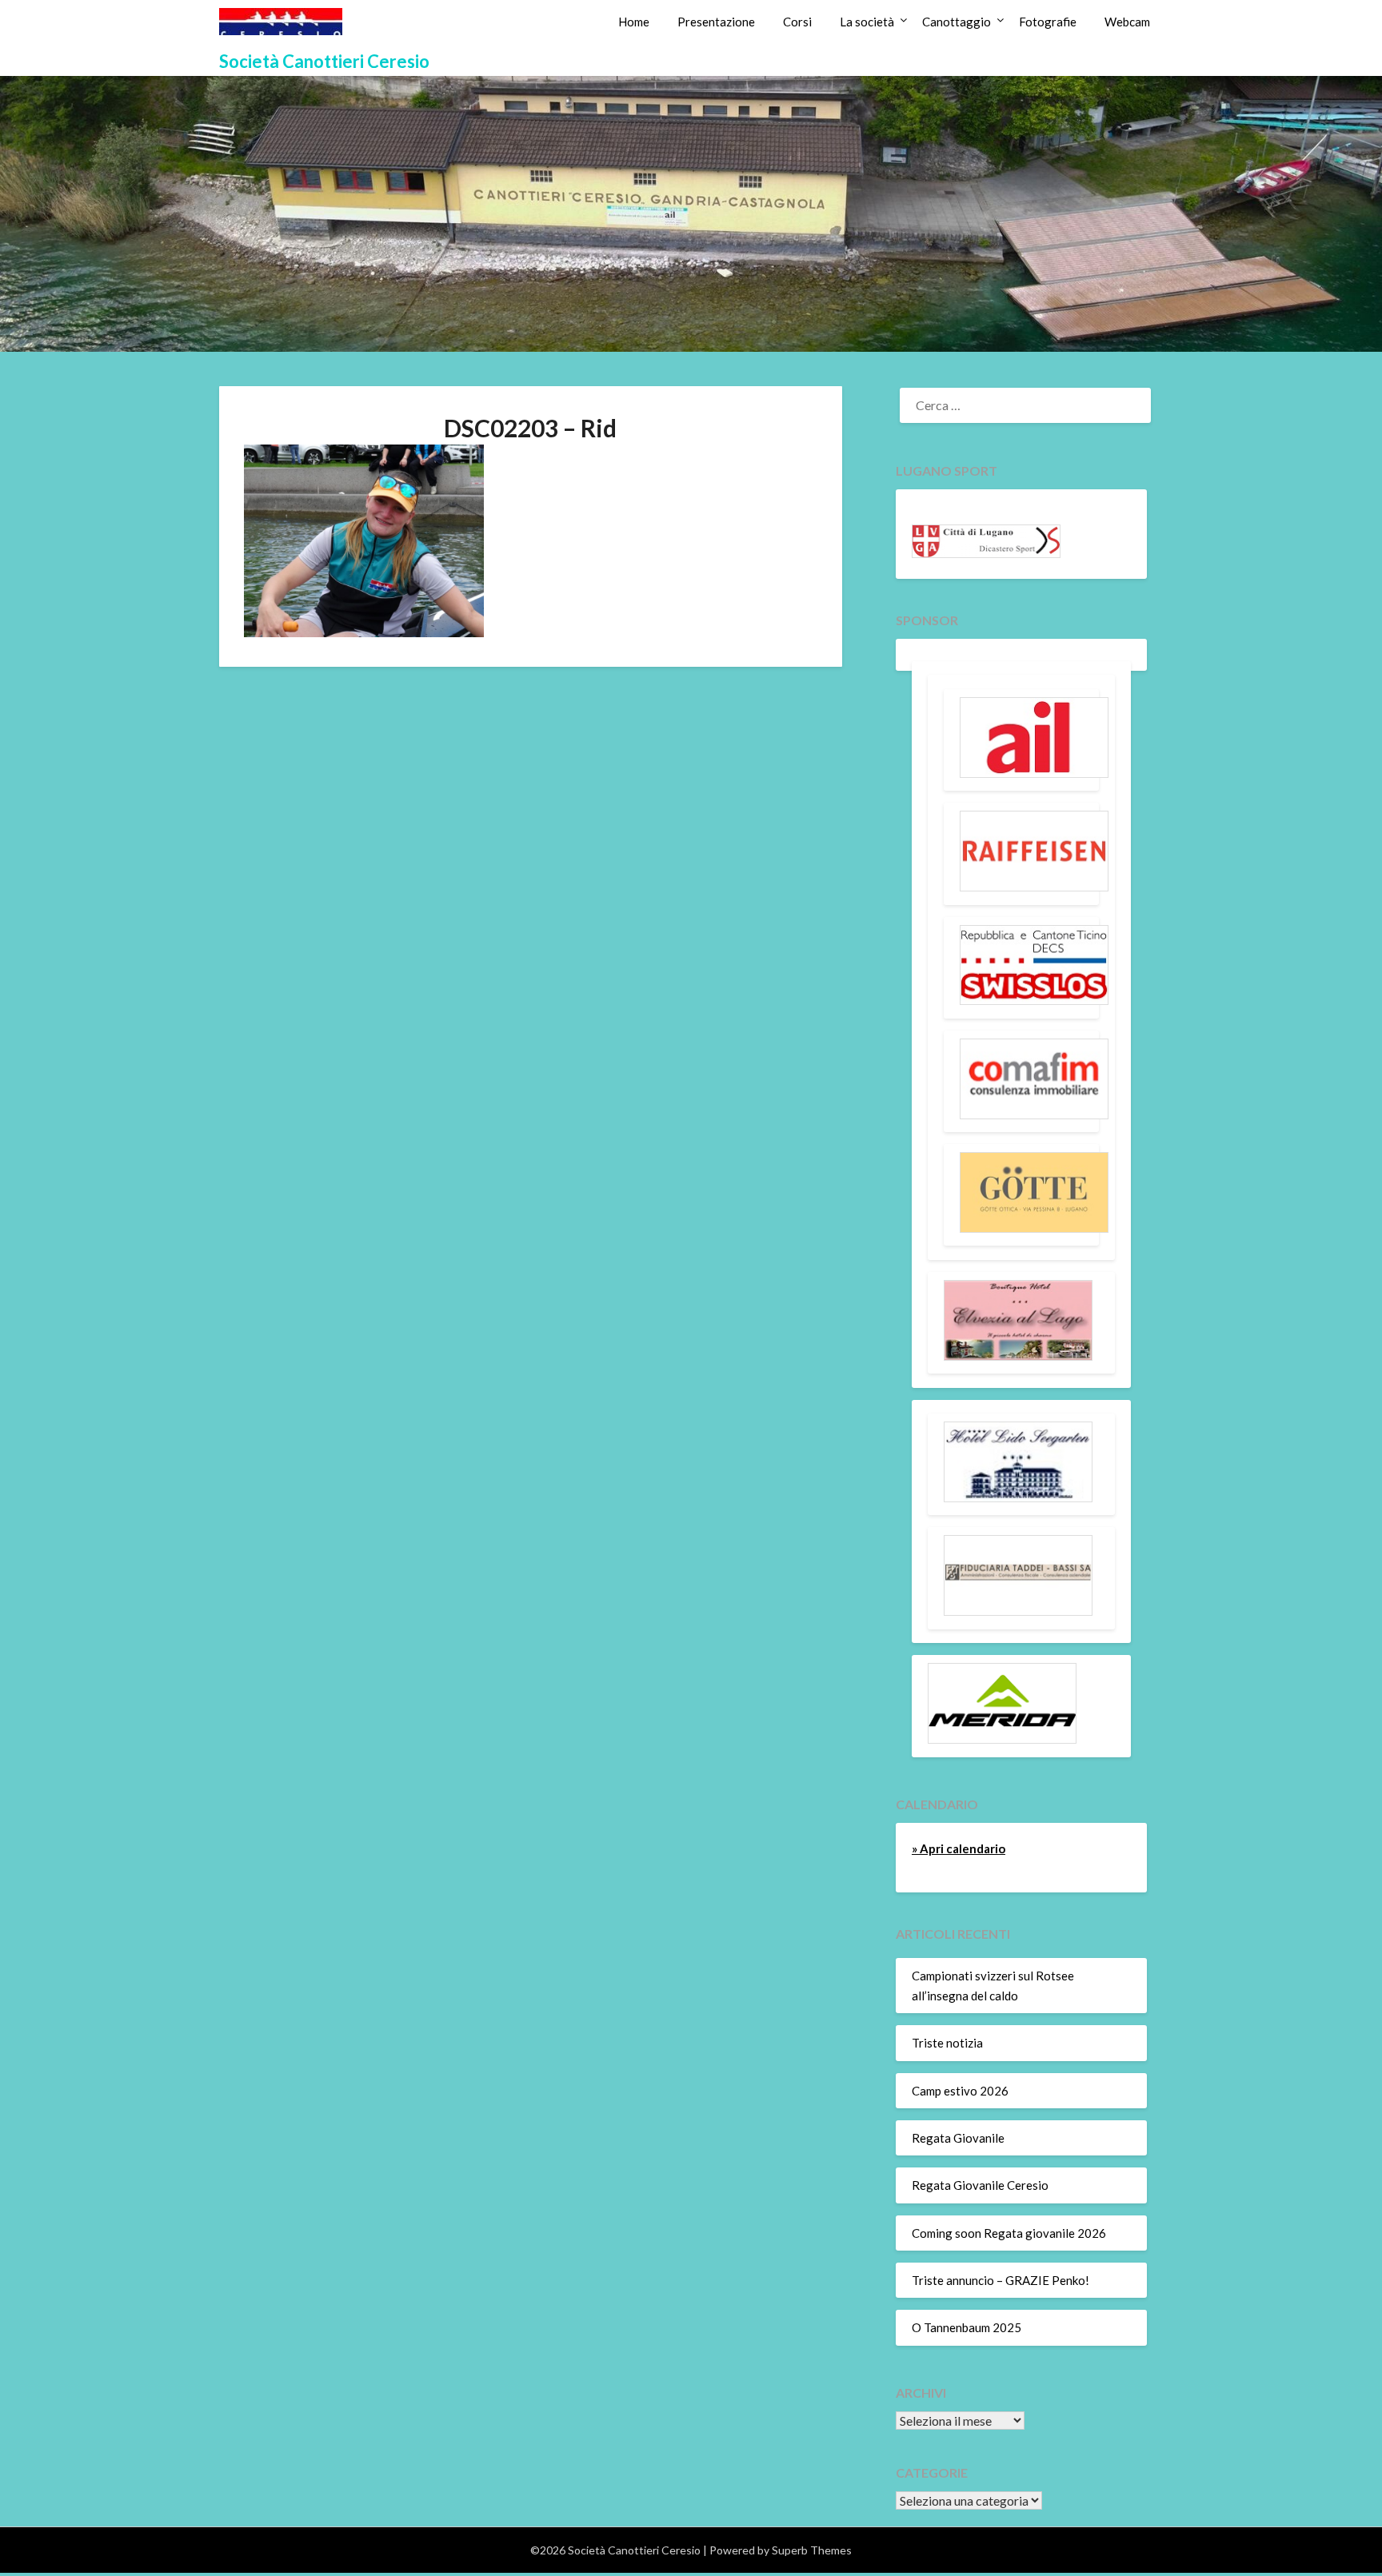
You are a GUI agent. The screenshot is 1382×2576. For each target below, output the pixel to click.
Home (634, 22)
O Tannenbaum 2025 (967, 2327)
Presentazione (716, 22)
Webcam (1127, 22)
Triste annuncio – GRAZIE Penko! (1001, 2280)
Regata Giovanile (958, 2138)
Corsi (797, 22)
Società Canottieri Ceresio (324, 61)
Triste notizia (947, 2043)
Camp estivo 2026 (960, 2091)
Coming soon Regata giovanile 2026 (1009, 2233)
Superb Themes (812, 2550)
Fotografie (1048, 22)
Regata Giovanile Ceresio (980, 2185)
